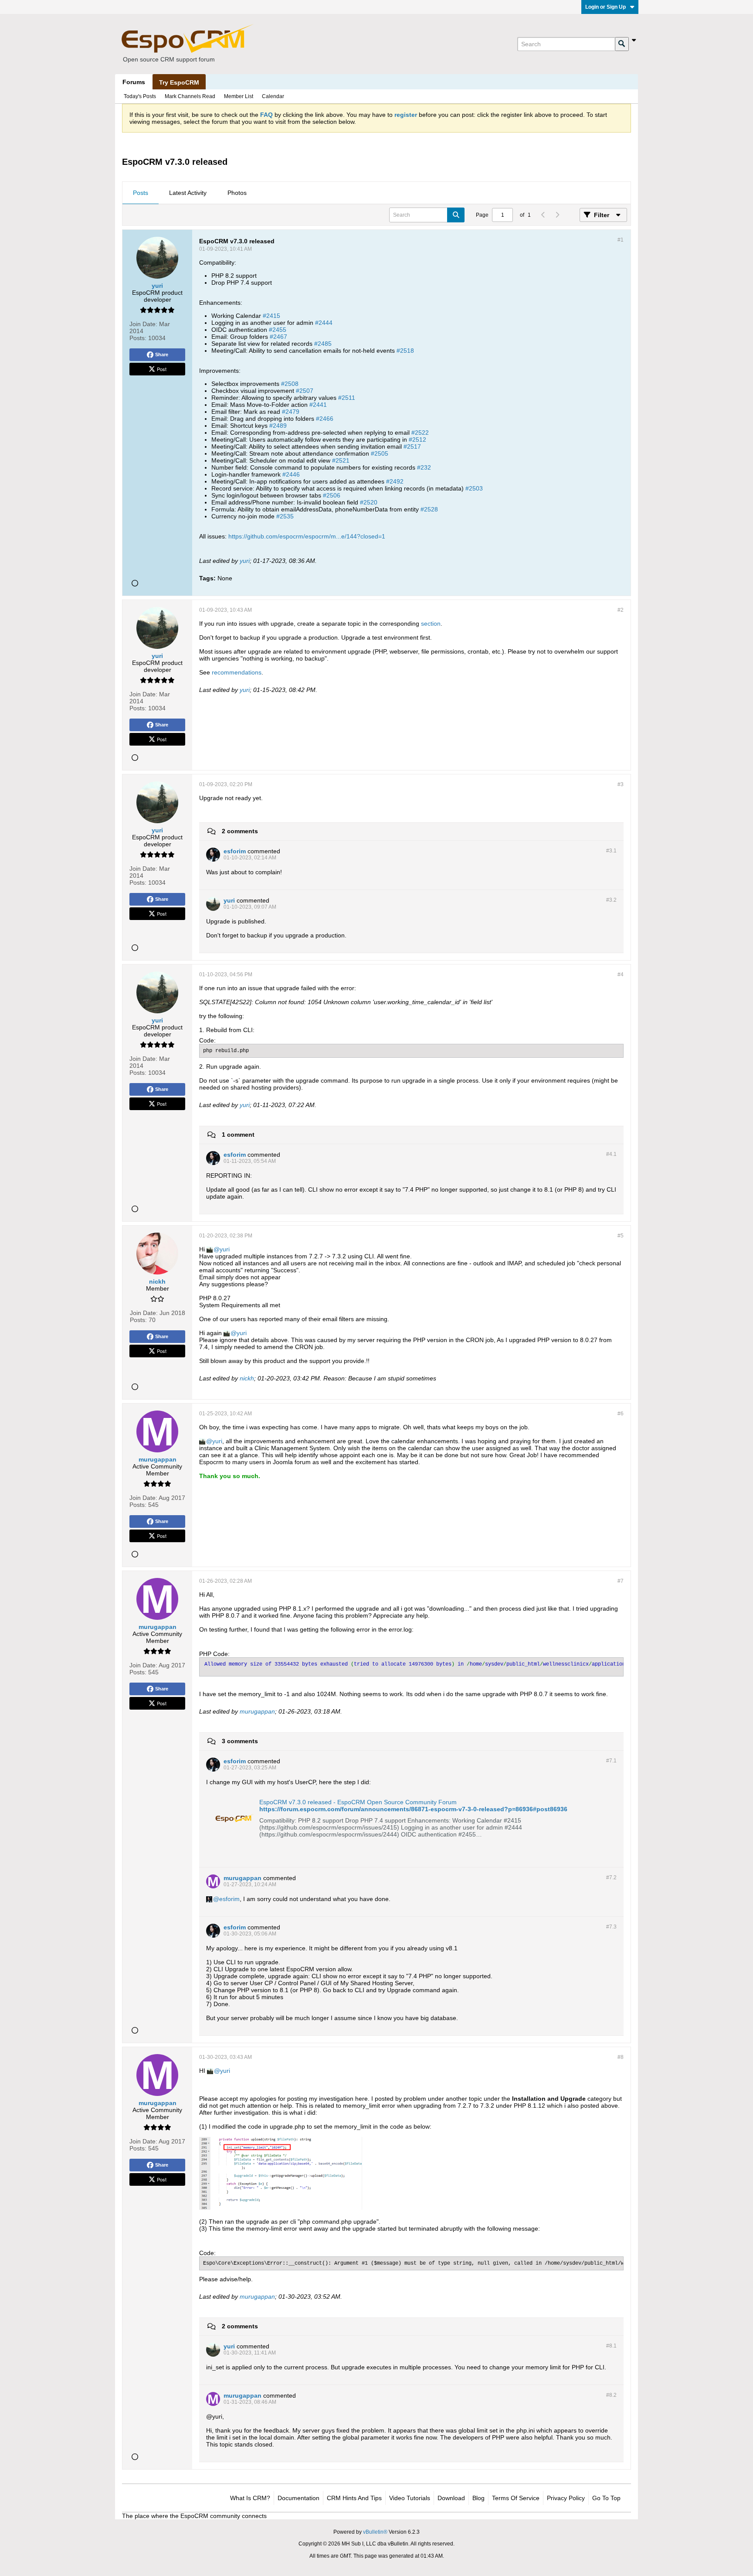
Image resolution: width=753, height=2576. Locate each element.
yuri (245, 561)
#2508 (290, 384)
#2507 (305, 391)
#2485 (323, 344)
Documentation (298, 2498)
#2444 (324, 323)
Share (162, 354)
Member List (239, 96)
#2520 (369, 502)
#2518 (405, 351)
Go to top (606, 2498)
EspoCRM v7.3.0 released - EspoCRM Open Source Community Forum (358, 1802)
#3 (621, 784)
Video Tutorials (410, 2498)
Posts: (138, 338)
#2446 (291, 474)
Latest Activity (188, 193)
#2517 (412, 446)
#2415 (271, 316)
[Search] (622, 44)
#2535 (285, 516)
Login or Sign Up (605, 7)
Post (162, 369)
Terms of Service (516, 2498)
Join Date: (143, 324)
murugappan (257, 1711)
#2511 (347, 398)
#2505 (380, 453)
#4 (621, 975)
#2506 (332, 495)
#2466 (325, 419)
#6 (621, 1414)
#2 (621, 610)
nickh (247, 1378)
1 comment (238, 1135)
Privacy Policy (566, 2498)
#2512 (417, 440)
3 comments (240, 1741)
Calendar (273, 96)
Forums (134, 82)
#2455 (278, 330)
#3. (611, 851)
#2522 (420, 433)
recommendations (237, 672)
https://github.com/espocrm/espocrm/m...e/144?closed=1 (307, 536)
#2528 (429, 509)
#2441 (318, 405)
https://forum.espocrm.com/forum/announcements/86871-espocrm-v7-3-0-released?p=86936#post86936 (413, 1809)
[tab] (141, 193)
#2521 (341, 460)
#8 (621, 2057)
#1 (621, 240)
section (431, 624)
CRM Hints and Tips (354, 2498)
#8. (611, 2346)
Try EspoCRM (179, 82)
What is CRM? (250, 2498)
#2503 (474, 488)
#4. (611, 1154)
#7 (621, 1581)
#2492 (395, 481)
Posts (141, 193)
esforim (229, 1899)
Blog (478, 2498)
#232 (424, 467)
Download (451, 2498)
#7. (611, 1761)
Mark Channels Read (190, 96)
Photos (237, 193)
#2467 (278, 337)
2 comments (240, 831)
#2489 (278, 426)
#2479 (291, 412)
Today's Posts (140, 96)
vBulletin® (375, 2532)
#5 (621, 1236)
